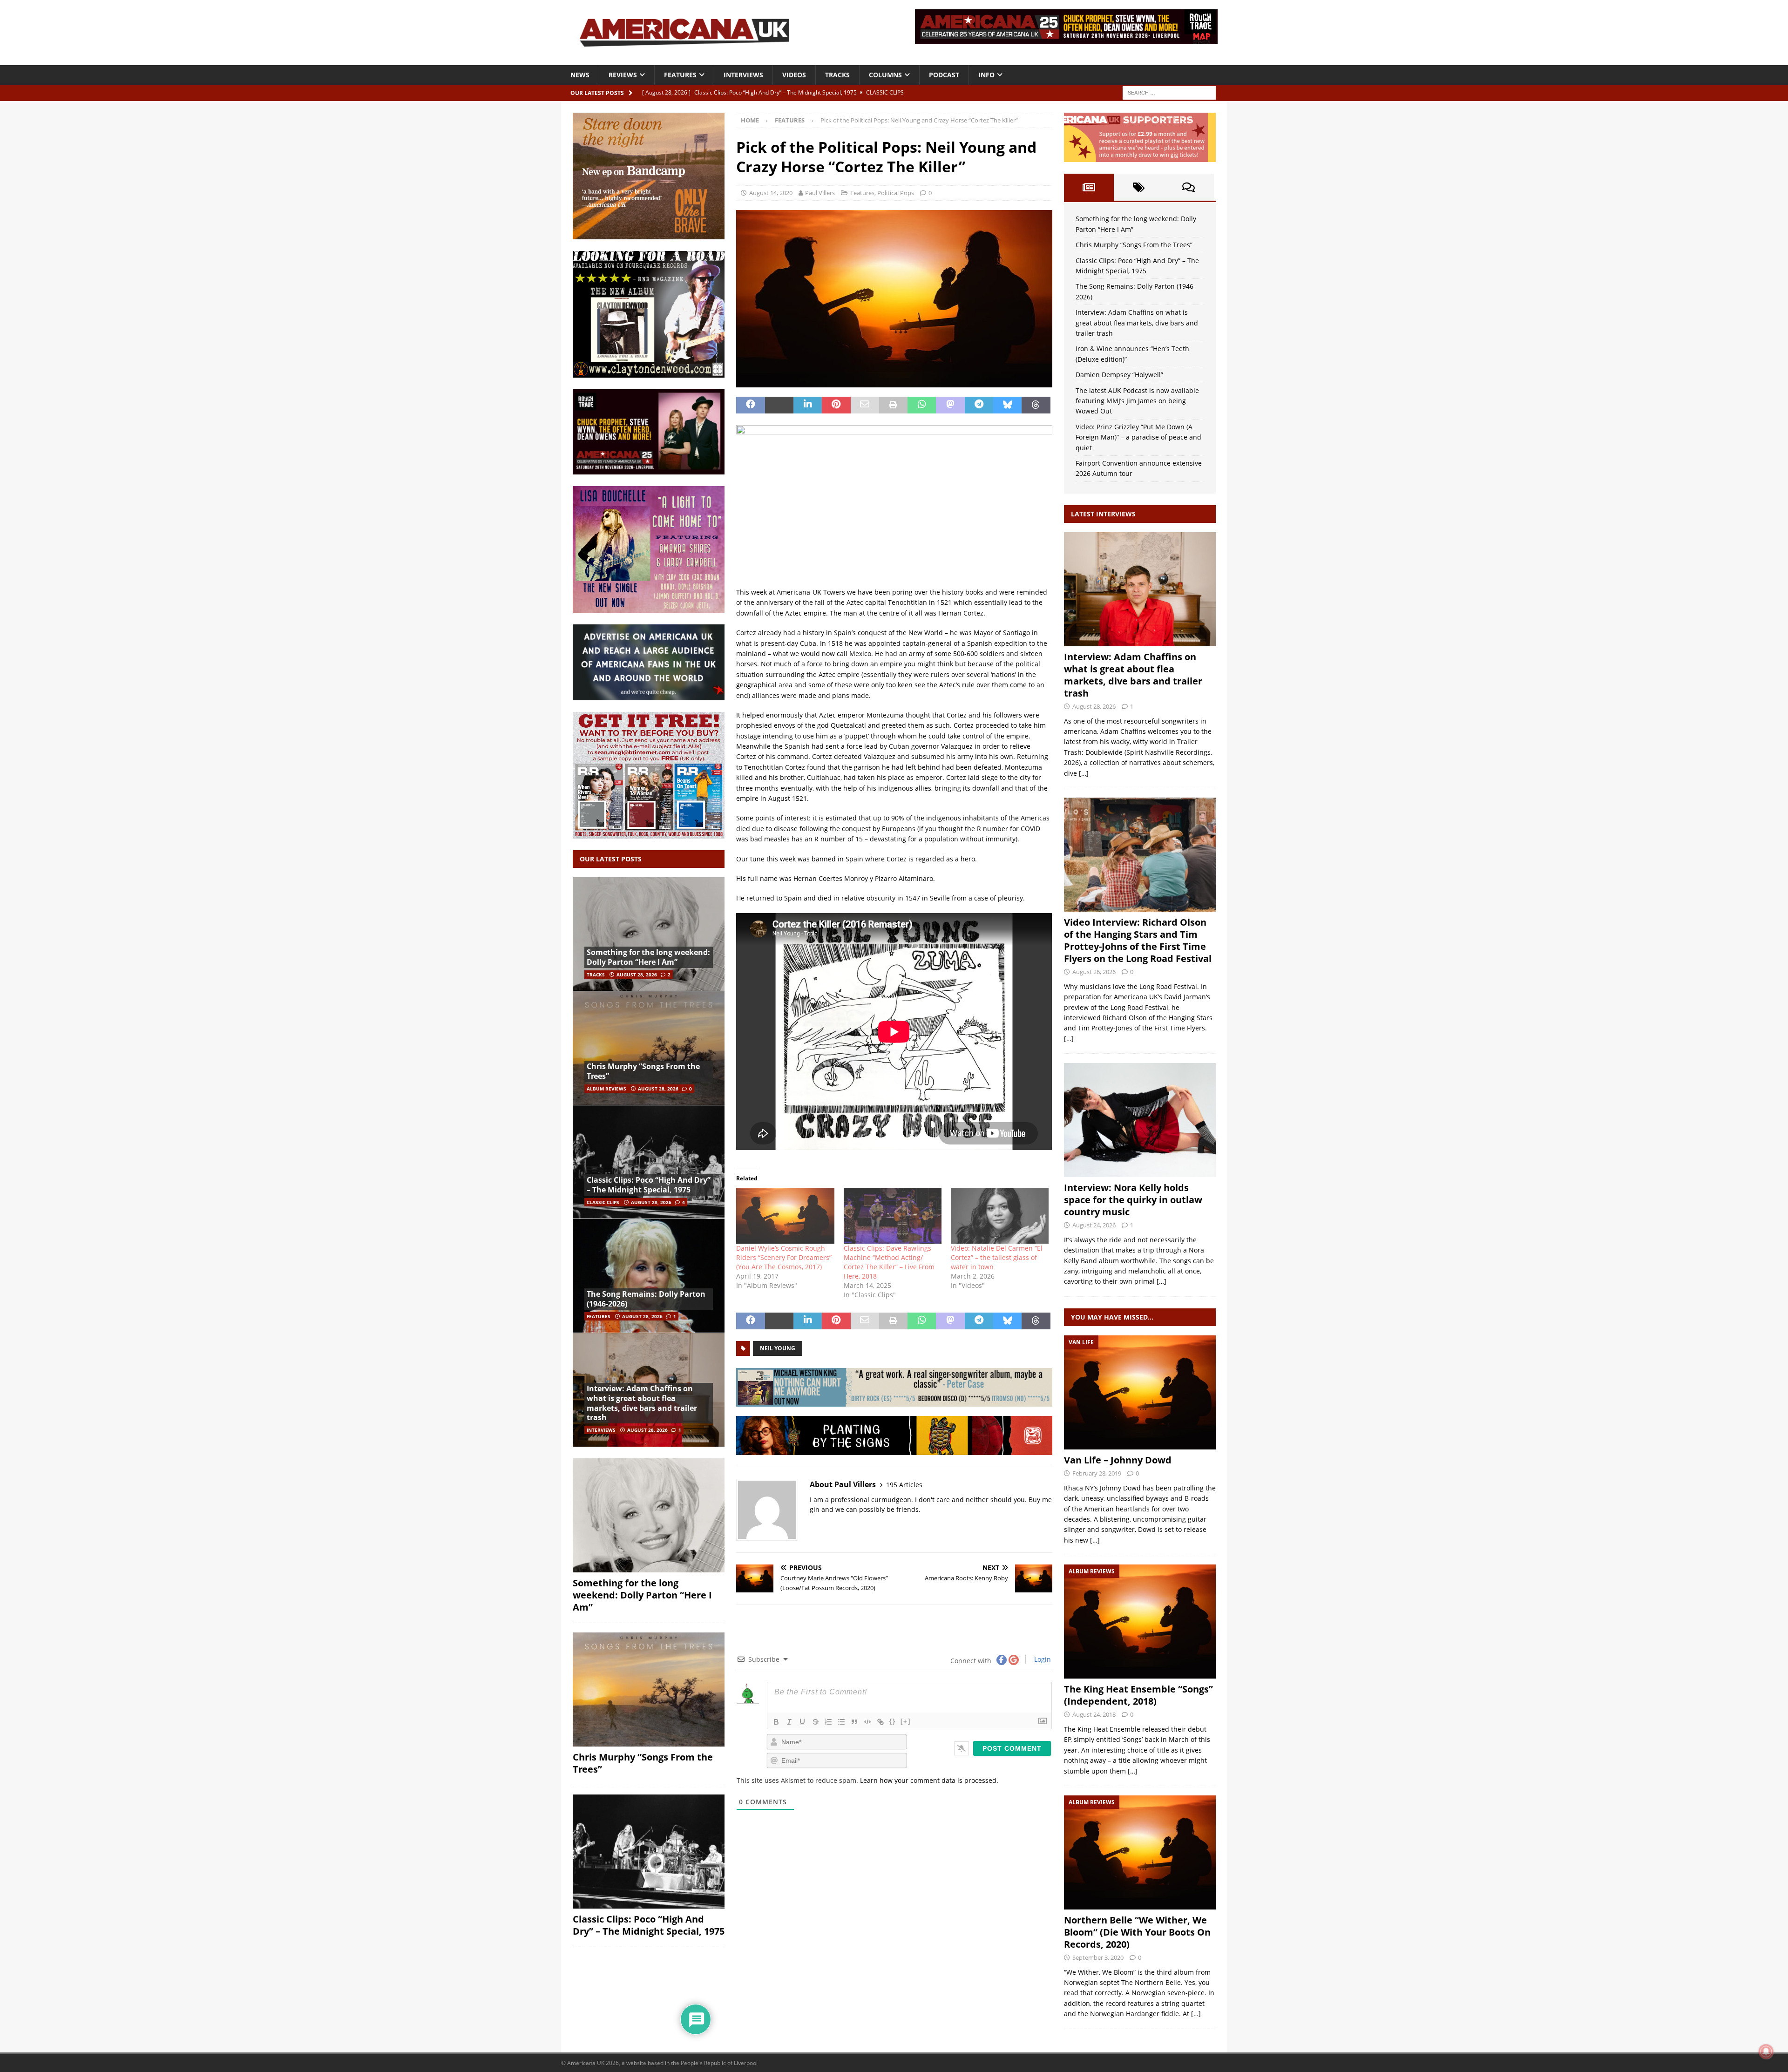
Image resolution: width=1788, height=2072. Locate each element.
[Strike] (815, 1722)
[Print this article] (893, 405)
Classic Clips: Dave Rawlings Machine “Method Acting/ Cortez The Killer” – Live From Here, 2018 (889, 1262)
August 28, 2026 (637, 975)
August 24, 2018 (1094, 1714)
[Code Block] (867, 1722)
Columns (885, 75)
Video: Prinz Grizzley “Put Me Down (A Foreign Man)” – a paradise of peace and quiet (1138, 437)
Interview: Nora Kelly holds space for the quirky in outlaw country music (1133, 1200)
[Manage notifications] (1766, 2052)
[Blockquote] (854, 1722)
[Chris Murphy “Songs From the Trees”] (649, 1048)
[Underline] (802, 1722)
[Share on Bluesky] (1007, 405)
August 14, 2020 (771, 193)
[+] (906, 1721)
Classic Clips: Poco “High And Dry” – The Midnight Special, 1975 (649, 1185)
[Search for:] (1169, 92)
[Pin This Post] (836, 405)
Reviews (623, 75)
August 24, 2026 (1094, 1225)
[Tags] (1139, 187)
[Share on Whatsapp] (922, 405)
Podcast (944, 75)
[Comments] (1189, 187)
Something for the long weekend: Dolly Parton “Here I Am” (648, 957)
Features (680, 75)
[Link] (880, 1722)
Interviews (743, 75)
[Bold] (776, 1722)
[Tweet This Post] (779, 405)
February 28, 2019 (1097, 1473)
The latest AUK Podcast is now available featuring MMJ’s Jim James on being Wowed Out (1137, 401)
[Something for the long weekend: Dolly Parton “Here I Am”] (649, 934)
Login (1042, 1659)
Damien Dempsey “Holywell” (1119, 375)
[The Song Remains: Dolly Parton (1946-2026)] (649, 1276)
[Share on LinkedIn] (808, 405)
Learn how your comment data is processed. (929, 1780)
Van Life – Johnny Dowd (1118, 1460)
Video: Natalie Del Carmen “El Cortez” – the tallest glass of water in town (997, 1257)
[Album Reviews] (1140, 1622)
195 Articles (904, 1485)
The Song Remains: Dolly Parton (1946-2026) (646, 1299)
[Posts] (1089, 187)
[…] (1084, 773)
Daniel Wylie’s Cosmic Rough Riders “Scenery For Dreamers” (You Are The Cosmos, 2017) (784, 1257)
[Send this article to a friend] (865, 405)
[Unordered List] (841, 1722)
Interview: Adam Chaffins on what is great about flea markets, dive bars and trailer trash (642, 1403)
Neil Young (778, 1348)
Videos (794, 75)
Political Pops (896, 193)
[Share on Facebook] (750, 405)
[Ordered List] (828, 1722)
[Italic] (789, 1722)
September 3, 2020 (1098, 1957)
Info (986, 75)
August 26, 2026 (1094, 972)
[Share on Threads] (1036, 405)
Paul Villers (820, 193)
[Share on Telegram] (979, 405)
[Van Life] (1140, 1392)
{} (893, 1721)
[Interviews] (1140, 589)
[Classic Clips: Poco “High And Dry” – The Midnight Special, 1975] (649, 1162)
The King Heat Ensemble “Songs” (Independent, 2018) (1138, 1695)
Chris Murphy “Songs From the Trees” (643, 1071)
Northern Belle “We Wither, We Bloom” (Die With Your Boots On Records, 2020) (1137, 1932)
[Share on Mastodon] (950, 405)
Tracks (837, 75)
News (580, 75)
